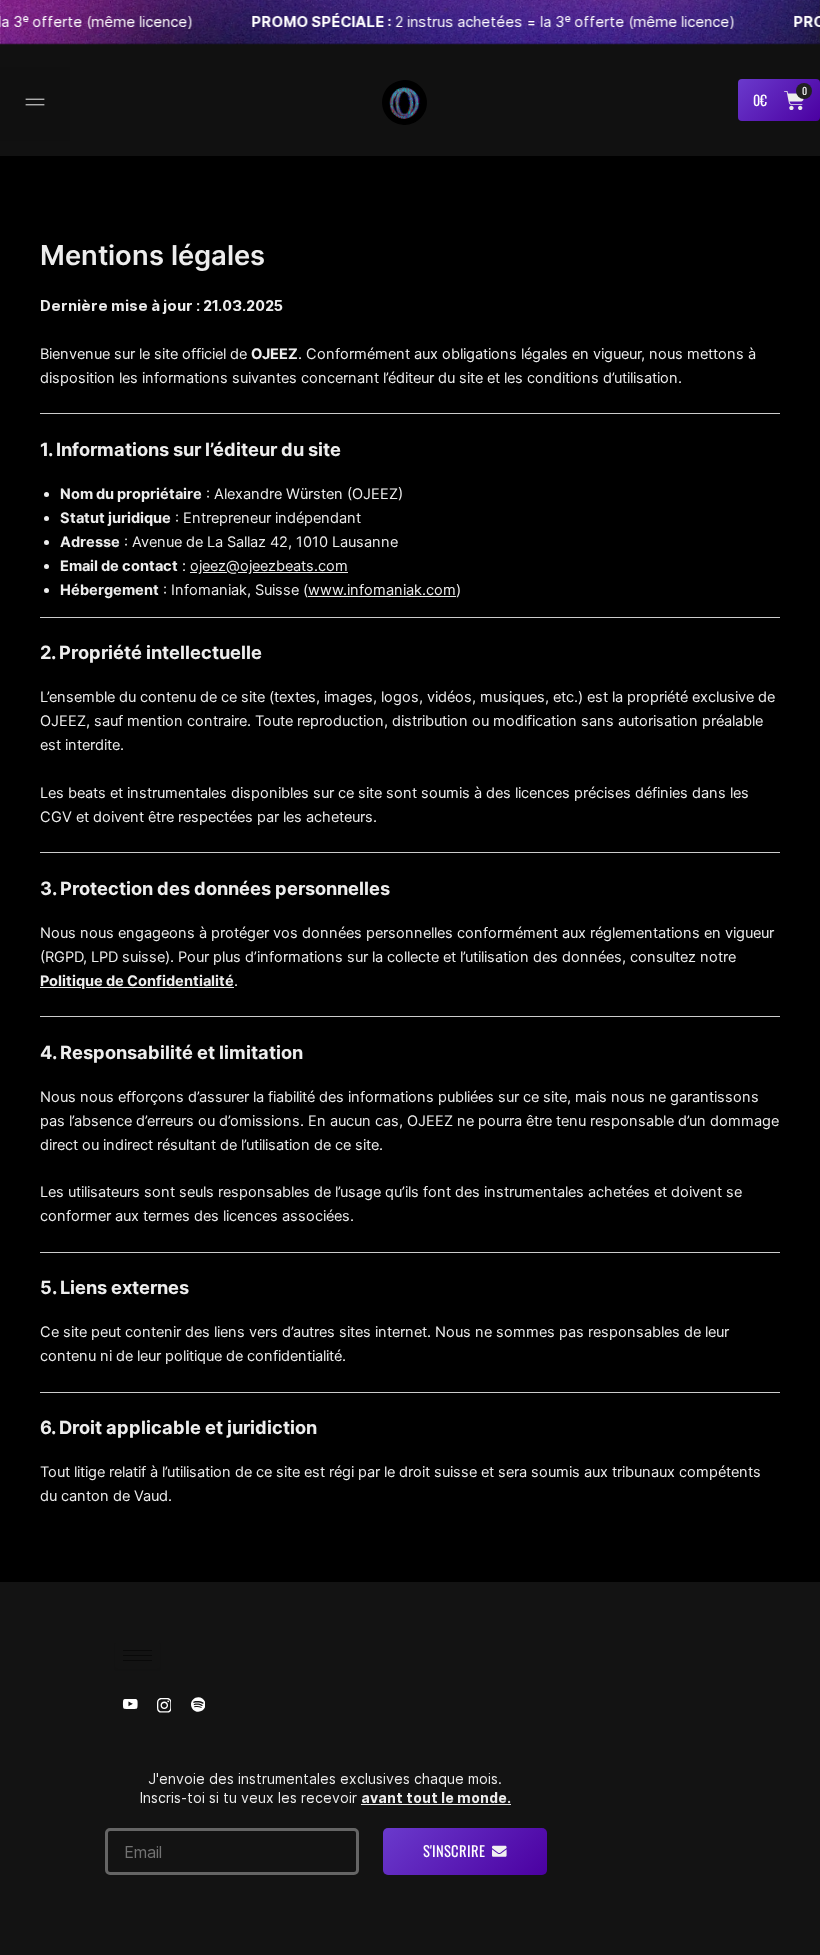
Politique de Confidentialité (137, 981)
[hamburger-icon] (137, 1655)
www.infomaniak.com (382, 590)
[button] (35, 104)
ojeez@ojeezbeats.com (269, 566)
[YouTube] (130, 1704)
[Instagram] (164, 1704)
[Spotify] (198, 1704)
